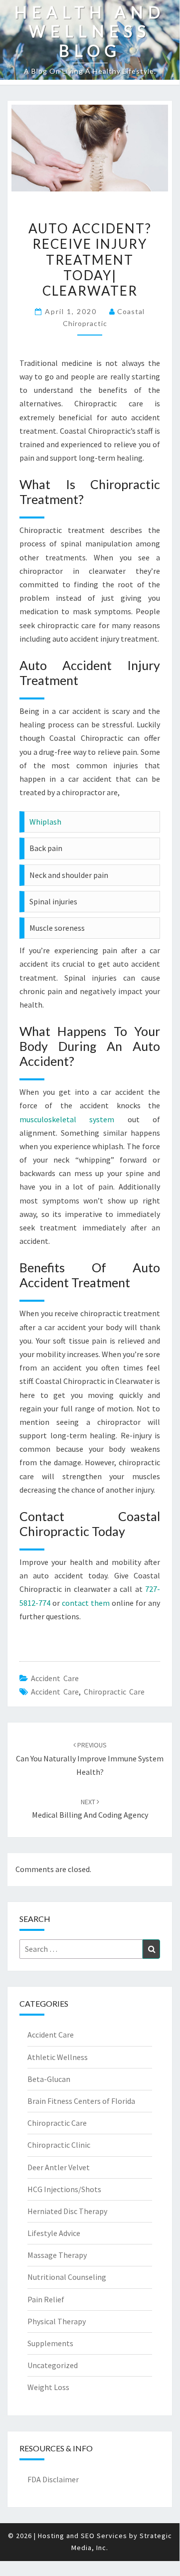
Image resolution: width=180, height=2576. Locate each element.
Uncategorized (53, 2365)
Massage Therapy (57, 2255)
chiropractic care (114, 1692)
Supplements (50, 2343)
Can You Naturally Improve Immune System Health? (90, 1758)
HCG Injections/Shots (64, 2189)
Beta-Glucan (49, 2079)
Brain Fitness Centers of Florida (81, 2101)
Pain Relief (46, 2299)
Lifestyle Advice (54, 2233)
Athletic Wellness (58, 2057)
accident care (55, 1692)
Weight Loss (48, 2387)
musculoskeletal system (67, 1119)
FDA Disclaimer (53, 2479)
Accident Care (55, 1678)
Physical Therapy (57, 2321)
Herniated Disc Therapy (67, 2211)
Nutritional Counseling (67, 2277)
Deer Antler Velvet (59, 2167)
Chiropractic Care (57, 2123)
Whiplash (45, 822)
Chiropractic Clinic (59, 2145)
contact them (86, 1603)
